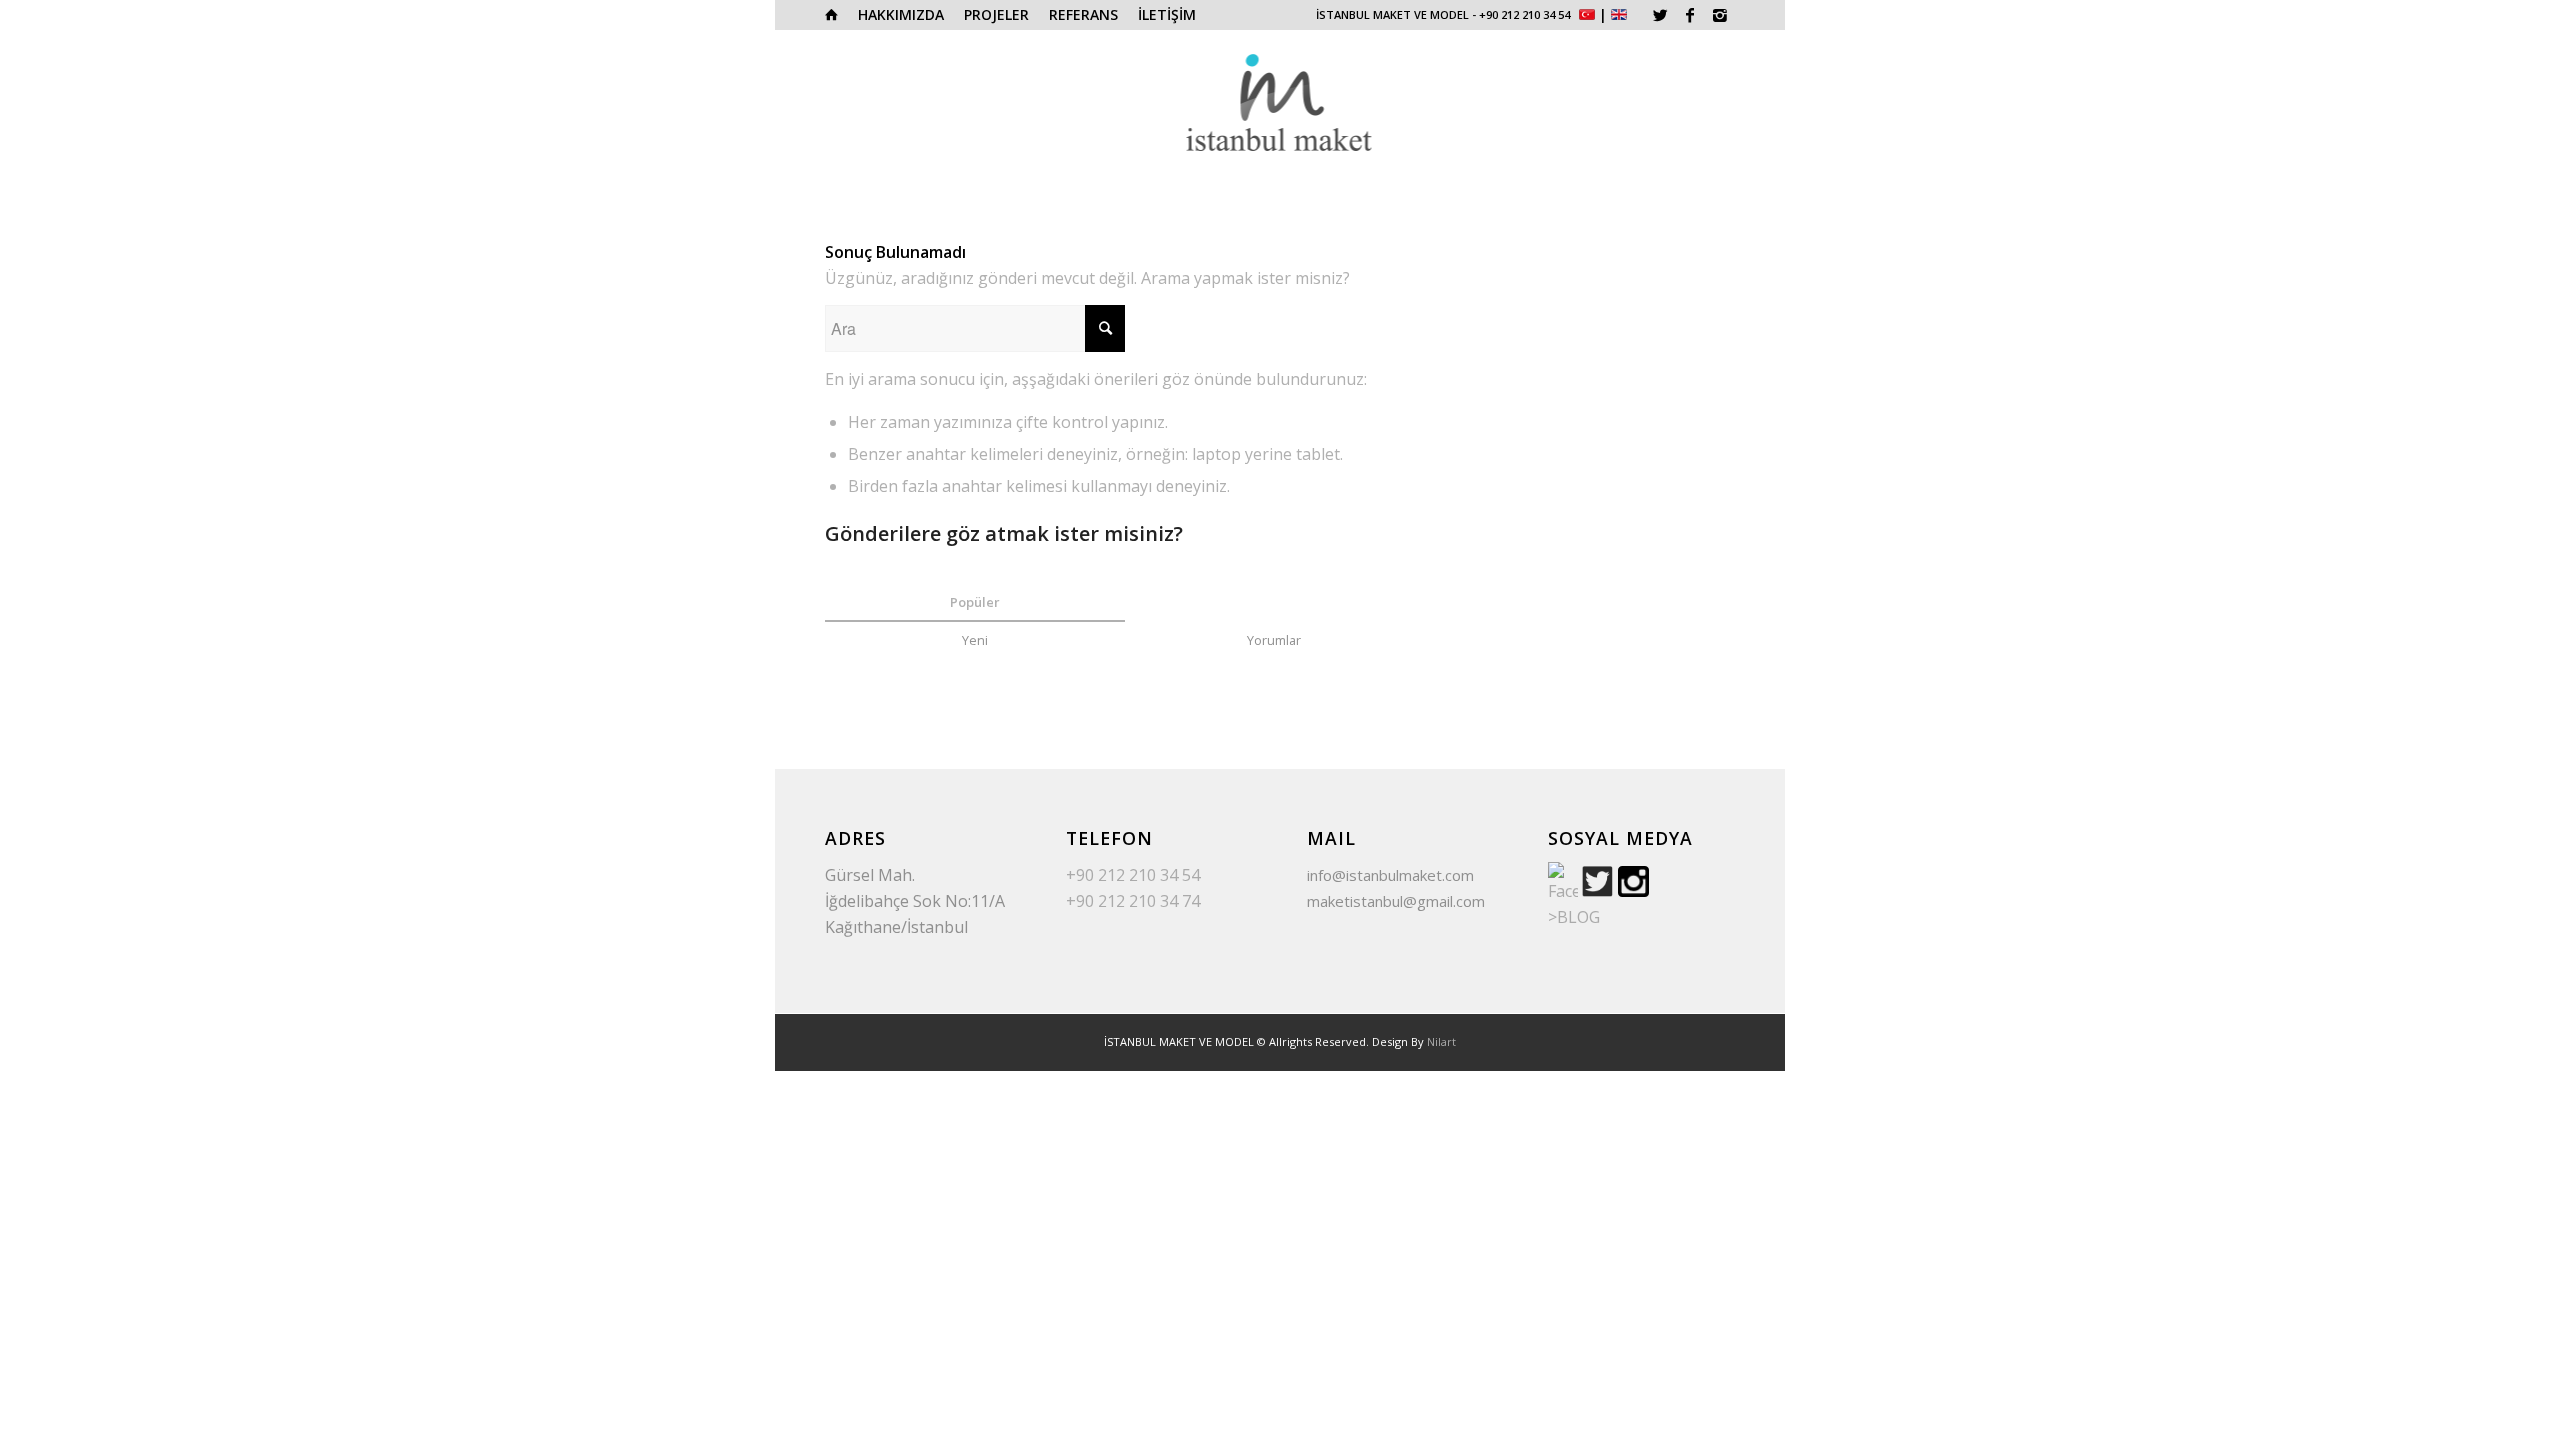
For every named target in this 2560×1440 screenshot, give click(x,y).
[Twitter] (1660, 15)
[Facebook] (1690, 15)
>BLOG (1574, 917)
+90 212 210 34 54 (1524, 14)
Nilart (1441, 1041)
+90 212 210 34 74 (1133, 901)
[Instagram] (1720, 15)
